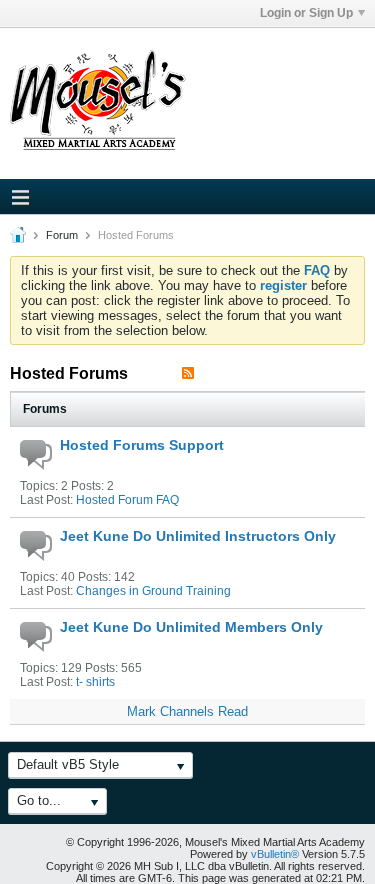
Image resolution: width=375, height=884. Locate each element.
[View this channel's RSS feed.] (188, 373)
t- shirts (95, 682)
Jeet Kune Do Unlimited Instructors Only (198, 536)
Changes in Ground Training (153, 591)
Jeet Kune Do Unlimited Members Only (191, 627)
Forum (62, 235)
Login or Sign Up (306, 13)
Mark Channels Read (187, 711)
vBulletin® (275, 854)
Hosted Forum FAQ (127, 500)
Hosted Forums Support (142, 445)
